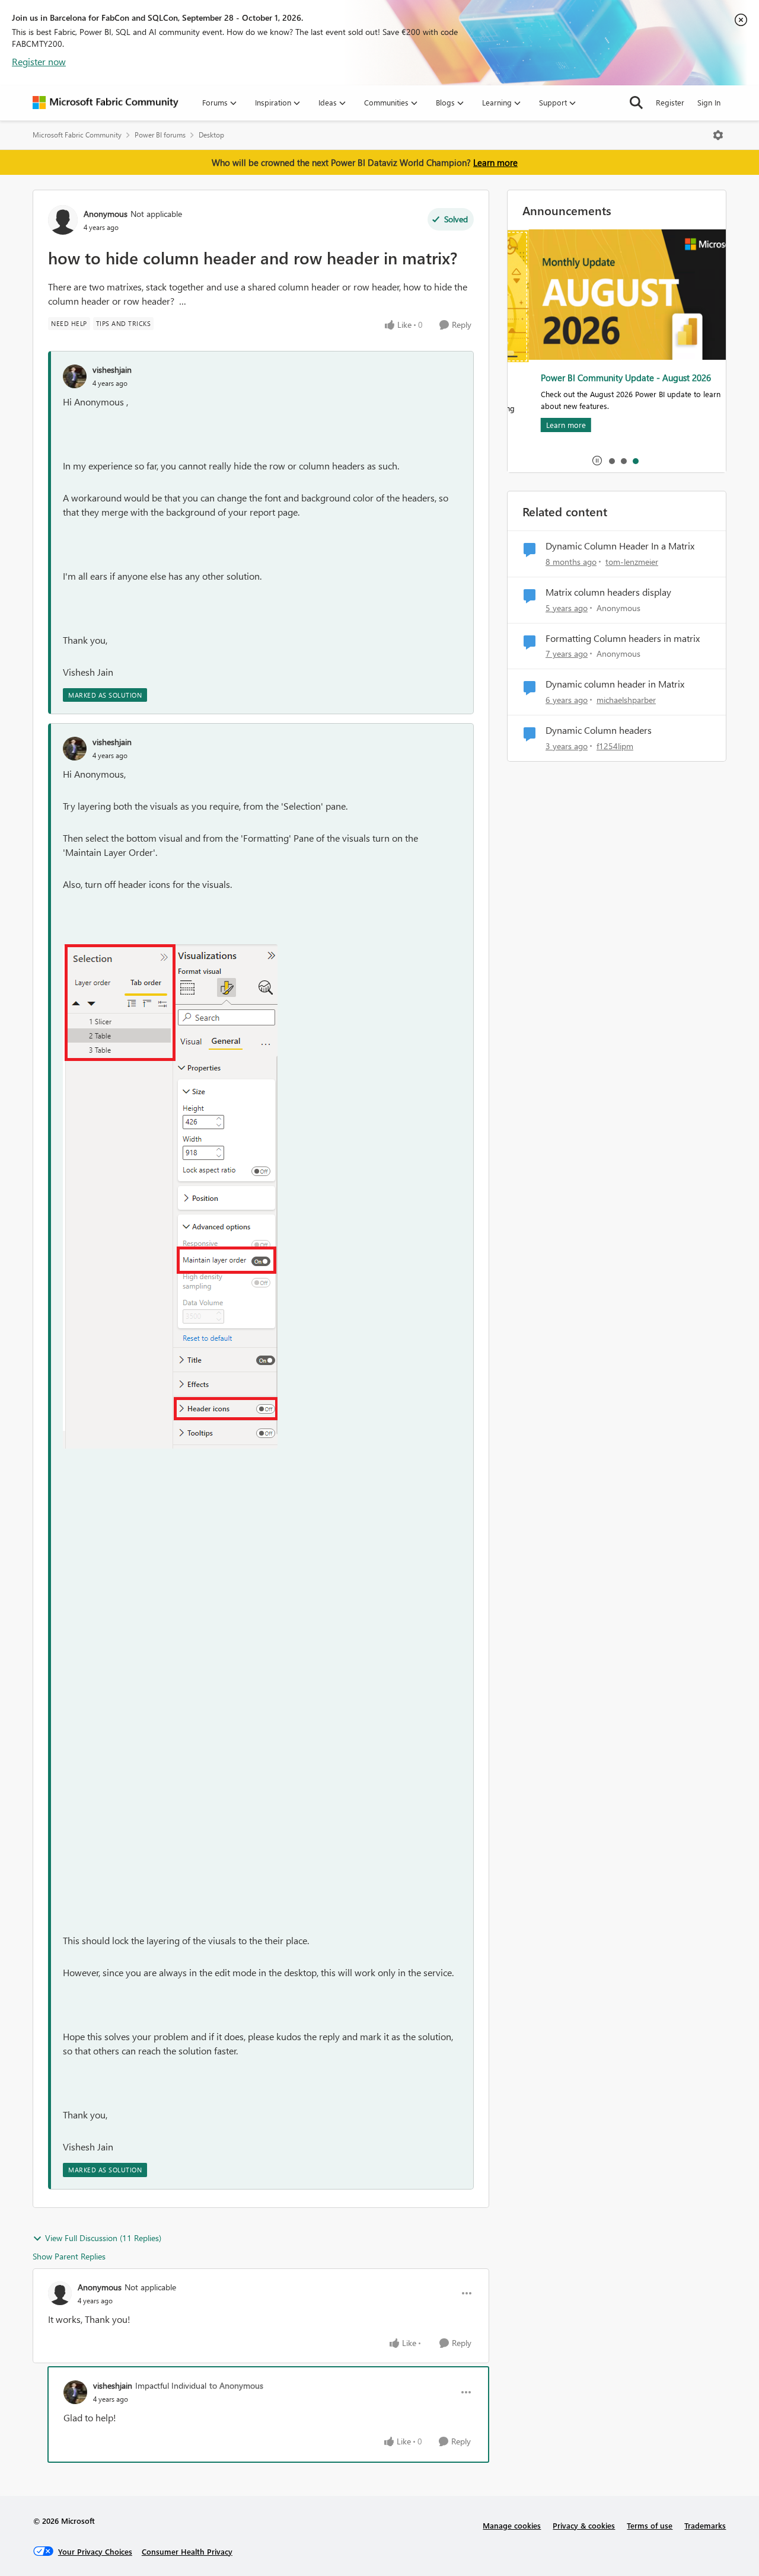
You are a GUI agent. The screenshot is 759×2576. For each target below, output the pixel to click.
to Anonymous (236, 2385)
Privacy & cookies (584, 2525)
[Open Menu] (718, 135)
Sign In (709, 102)
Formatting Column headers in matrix (623, 638)
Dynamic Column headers (599, 730)
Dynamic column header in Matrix (615, 684)
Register (670, 102)
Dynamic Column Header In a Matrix (620, 546)
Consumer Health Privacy (187, 2551)
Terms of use (650, 2525)
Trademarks (705, 2525)
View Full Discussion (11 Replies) (103, 2238)
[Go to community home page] (106, 103)
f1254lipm (615, 746)
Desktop (211, 135)
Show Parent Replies (69, 2256)
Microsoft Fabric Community (77, 135)
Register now (39, 61)
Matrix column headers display (608, 592)
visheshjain (112, 370)
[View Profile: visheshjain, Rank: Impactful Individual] (75, 2392)
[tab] (611, 461)
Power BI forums (160, 135)
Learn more (495, 162)
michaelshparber (626, 700)
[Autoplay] (597, 461)
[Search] (636, 103)
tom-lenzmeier (632, 562)
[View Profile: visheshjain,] (75, 376)
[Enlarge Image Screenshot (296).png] (170, 1196)
